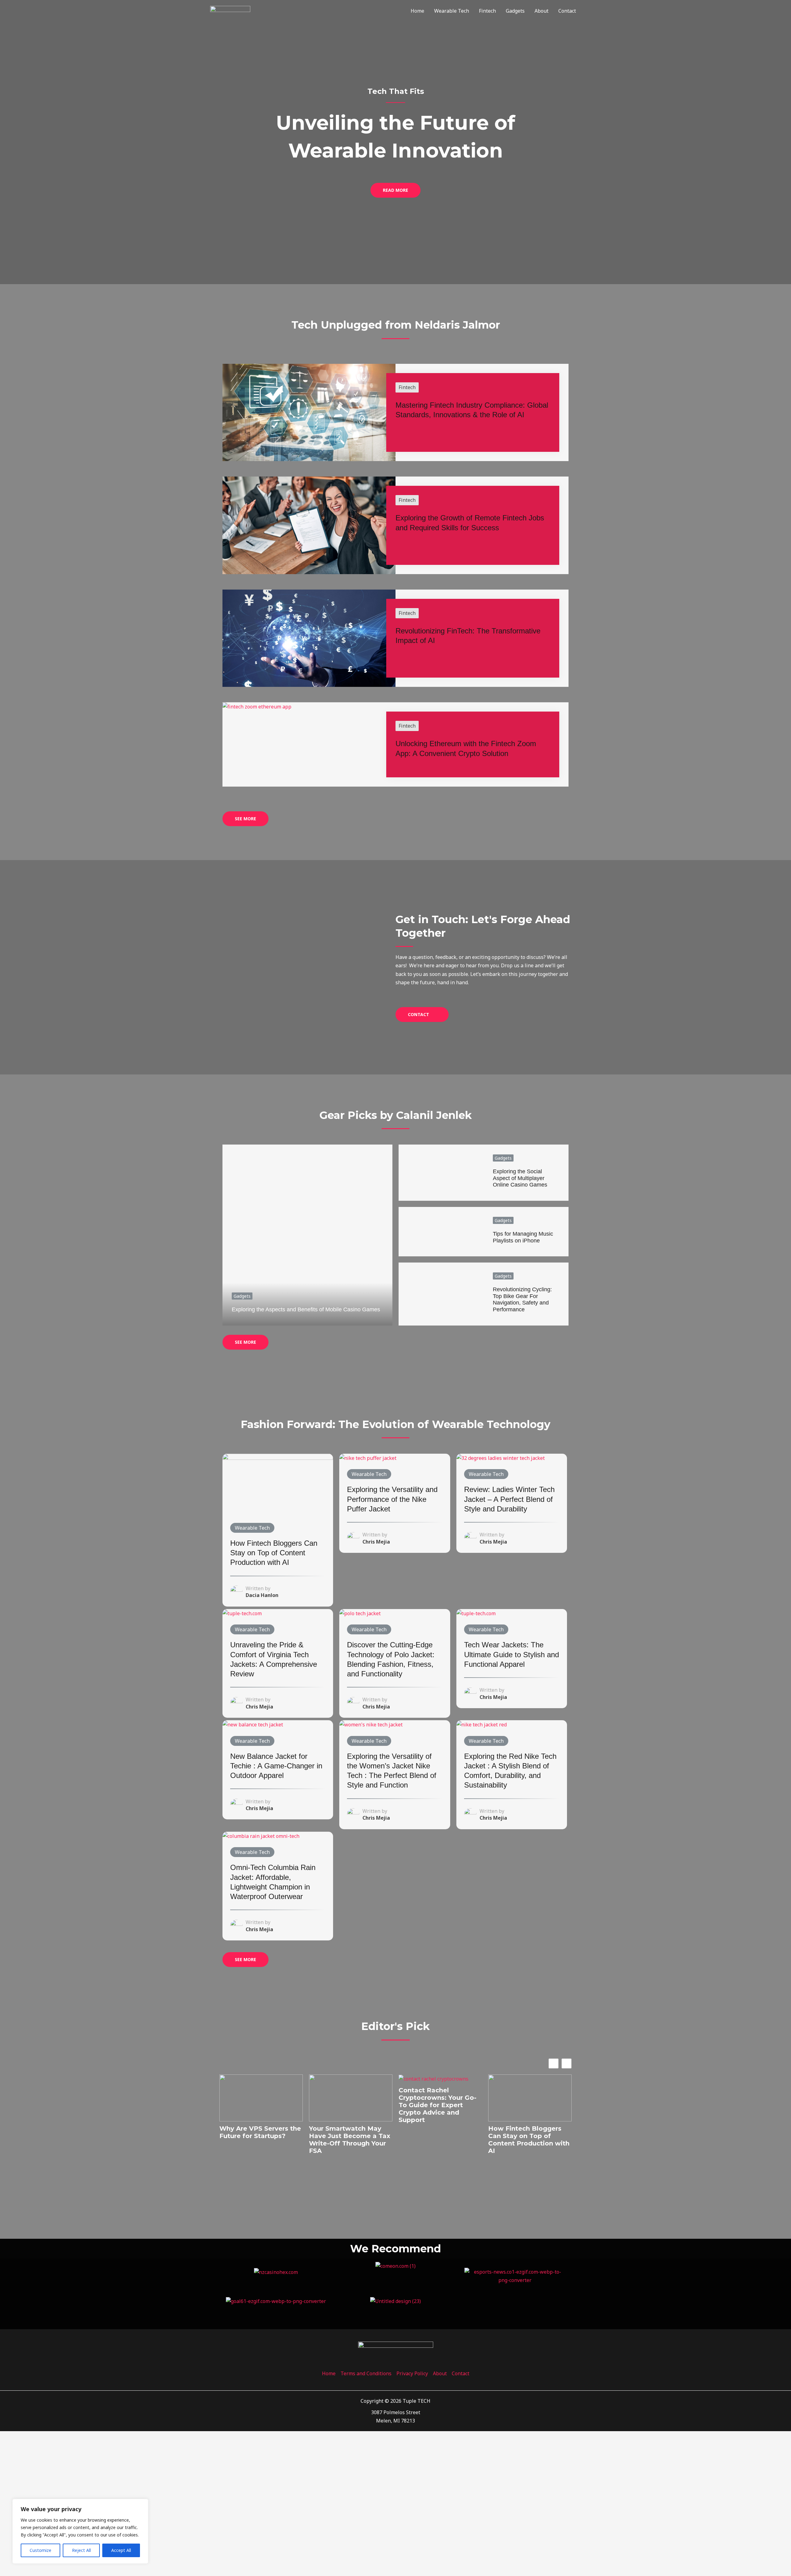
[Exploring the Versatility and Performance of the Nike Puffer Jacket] (368, 1458)
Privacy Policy (412, 2373)
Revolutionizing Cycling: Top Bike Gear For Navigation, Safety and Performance (522, 1299)
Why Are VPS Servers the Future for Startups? (260, 2132)
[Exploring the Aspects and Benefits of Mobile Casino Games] (307, 1235)
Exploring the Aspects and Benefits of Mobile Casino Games (306, 1309)
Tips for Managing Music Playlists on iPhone (523, 1237)
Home (417, 11)
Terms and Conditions (366, 2373)
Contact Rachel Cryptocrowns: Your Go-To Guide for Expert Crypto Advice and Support (438, 2105)
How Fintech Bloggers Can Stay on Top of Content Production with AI (274, 1553)
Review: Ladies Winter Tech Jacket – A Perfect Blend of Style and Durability (509, 1499)
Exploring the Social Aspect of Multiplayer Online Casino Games (520, 1178)
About (541, 11)
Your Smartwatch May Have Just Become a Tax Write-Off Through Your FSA (350, 2140)
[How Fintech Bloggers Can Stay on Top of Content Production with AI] (278, 1484)
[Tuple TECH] (230, 10)
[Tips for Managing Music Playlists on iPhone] (441, 1232)
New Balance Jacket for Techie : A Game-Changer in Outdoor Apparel (276, 1766)
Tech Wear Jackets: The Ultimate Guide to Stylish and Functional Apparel (512, 1654)
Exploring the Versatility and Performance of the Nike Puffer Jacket (392, 1499)
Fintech (487, 11)
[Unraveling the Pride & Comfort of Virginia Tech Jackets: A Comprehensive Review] (242, 1613)
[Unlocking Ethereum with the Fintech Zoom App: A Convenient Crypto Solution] (257, 706)
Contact (567, 11)
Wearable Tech (452, 11)
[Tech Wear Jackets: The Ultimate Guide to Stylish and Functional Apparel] (476, 1613)
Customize (40, 2550)
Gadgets (515, 11)
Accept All (121, 2550)
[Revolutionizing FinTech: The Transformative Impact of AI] (309, 638)
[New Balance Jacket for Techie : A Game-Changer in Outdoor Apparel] (253, 1724)
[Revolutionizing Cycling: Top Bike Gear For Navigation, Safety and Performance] (441, 1294)
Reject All (81, 2550)
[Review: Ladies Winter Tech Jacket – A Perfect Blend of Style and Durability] (501, 1458)
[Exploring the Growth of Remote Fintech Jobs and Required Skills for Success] (309, 525)
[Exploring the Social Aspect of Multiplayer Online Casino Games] (441, 1173)
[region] (80, 2531)
